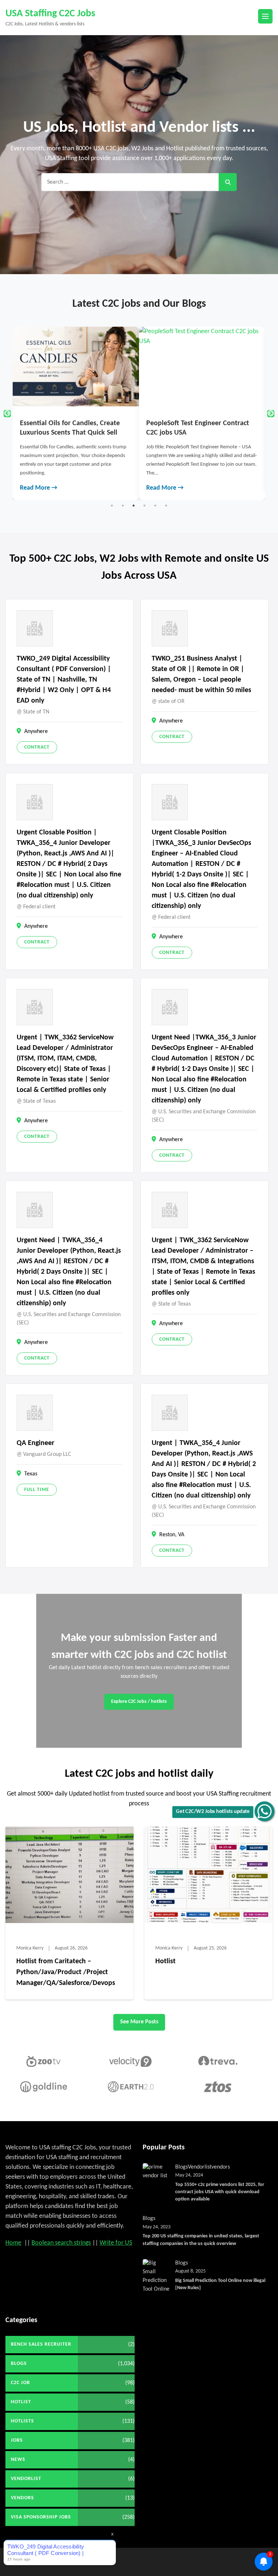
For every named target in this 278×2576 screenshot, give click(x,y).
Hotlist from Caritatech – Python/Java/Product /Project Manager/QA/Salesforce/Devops (66, 1972)
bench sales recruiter (41, 2344)
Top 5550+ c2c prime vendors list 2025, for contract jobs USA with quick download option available (220, 2192)
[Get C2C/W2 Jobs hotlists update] (264, 1811)
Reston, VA (172, 1535)
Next (271, 414)
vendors (221, 2167)
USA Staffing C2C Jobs (50, 14)
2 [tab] (123, 506)
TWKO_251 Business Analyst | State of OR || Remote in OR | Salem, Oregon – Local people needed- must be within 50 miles (201, 675)
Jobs (17, 2440)
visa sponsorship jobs (41, 2517)
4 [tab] (144, 506)
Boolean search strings (61, 2243)
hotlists (22, 2421)
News (18, 2460)
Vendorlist (200, 2167)
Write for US (116, 2243)
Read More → (27, 488)
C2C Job (20, 2383)
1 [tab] (112, 506)
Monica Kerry (30, 1948)
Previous (7, 414)
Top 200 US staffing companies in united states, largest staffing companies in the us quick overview (201, 2240)
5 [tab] (155, 506)
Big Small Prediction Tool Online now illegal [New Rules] (220, 2284)
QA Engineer (35, 1443)
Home (13, 2243)
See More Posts (139, 2022)
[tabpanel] (64, 413)
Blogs (182, 2167)
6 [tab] (166, 506)
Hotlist (165, 1961)
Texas (31, 1474)
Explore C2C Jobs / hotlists (139, 1702)
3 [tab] (134, 506)
